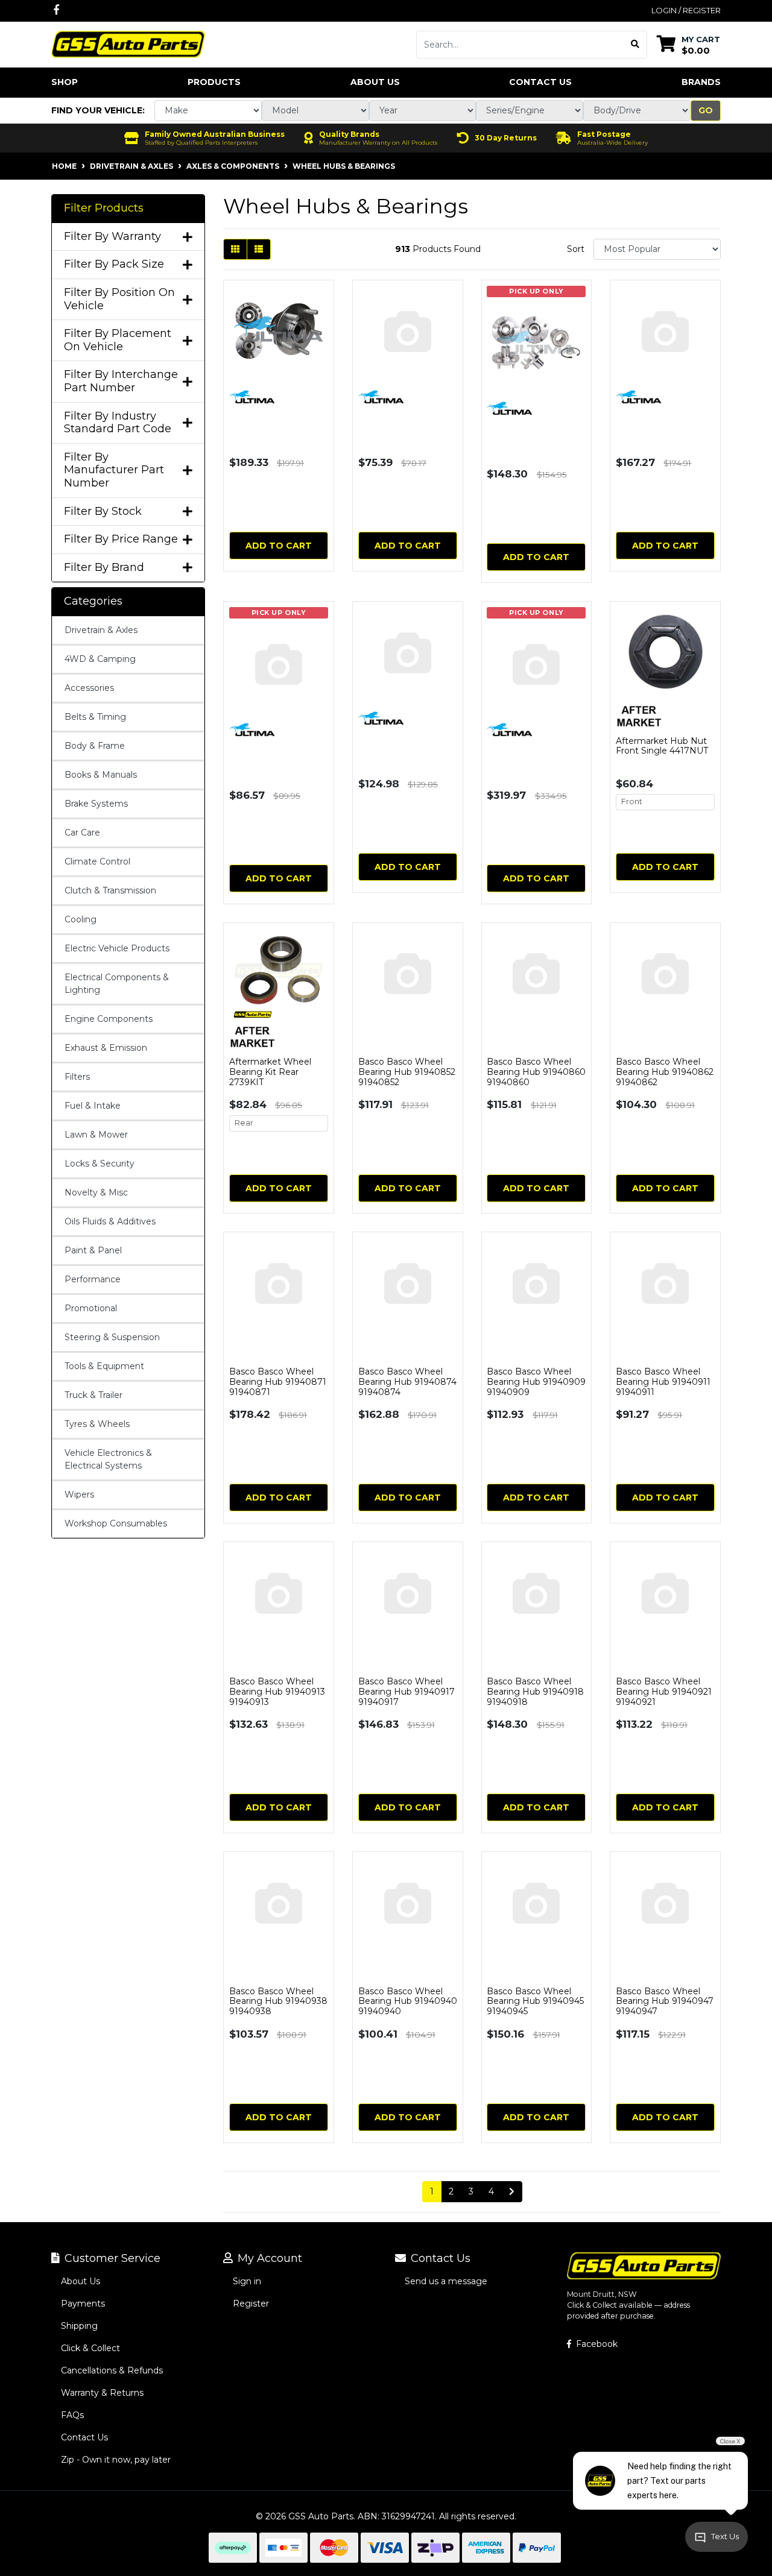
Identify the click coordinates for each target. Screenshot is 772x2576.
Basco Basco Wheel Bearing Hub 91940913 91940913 (277, 1692)
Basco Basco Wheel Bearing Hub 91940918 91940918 (535, 1692)
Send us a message (446, 2281)
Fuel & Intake (93, 1106)
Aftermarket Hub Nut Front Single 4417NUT (662, 746)
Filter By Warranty (112, 237)
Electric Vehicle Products (117, 948)
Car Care (82, 833)
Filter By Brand (104, 568)
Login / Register (686, 10)
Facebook (596, 2344)
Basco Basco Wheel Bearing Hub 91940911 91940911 (663, 1382)
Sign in (247, 2281)
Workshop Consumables (116, 1523)
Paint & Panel (93, 1250)
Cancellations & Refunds (112, 2370)
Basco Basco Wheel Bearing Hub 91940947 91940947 (665, 2001)
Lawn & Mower (96, 1135)
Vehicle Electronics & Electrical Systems (108, 1459)
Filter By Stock (103, 512)
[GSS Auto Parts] (128, 43)
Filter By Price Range (121, 539)
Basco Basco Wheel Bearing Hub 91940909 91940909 (536, 1382)
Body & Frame (95, 746)
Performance (93, 1279)
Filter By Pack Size (114, 264)
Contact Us (540, 82)
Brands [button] (701, 82)
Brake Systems (96, 804)
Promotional (91, 1308)
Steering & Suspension (112, 1337)
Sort (576, 249)
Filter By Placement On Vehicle (118, 340)
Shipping (79, 2326)
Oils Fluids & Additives (110, 1221)
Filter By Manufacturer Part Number (114, 470)
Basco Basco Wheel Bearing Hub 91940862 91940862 (665, 1072)
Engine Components (109, 1019)
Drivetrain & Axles (101, 630)
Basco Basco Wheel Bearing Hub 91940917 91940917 (407, 1692)
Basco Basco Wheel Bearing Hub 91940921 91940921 (664, 1692)
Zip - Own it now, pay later (116, 2460)
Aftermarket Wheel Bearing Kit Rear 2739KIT (270, 1072)
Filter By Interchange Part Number (121, 381)
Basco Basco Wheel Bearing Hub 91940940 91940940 (408, 2001)
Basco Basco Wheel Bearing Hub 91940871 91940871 (278, 1382)
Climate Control (97, 861)
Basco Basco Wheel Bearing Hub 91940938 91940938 (278, 2001)
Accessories (89, 688)
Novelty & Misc (96, 1192)
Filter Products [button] (104, 208)
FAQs (72, 2415)
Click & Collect (90, 2348)
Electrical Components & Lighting (117, 984)
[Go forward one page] (512, 2192)
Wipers (79, 1494)
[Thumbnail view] (235, 249)
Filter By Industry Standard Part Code (118, 423)
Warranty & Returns (102, 2393)
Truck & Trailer (93, 1395)
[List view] (259, 249)
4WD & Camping (100, 659)
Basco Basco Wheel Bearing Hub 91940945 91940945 (535, 2001)
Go (706, 110)
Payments (83, 2304)
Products (214, 82)
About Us (375, 82)
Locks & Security (100, 1164)
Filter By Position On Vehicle (119, 299)
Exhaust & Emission (106, 1048)
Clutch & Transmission (110, 890)
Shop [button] (65, 82)
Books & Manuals (101, 775)
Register (251, 2304)
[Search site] (635, 45)
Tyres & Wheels (97, 1424)
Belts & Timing (95, 717)
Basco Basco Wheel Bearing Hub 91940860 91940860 (536, 1072)
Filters (77, 1077)
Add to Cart (279, 546)
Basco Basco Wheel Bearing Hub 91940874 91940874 (407, 1382)
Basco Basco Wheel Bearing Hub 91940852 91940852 (407, 1072)
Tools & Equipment (104, 1366)
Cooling (81, 919)
